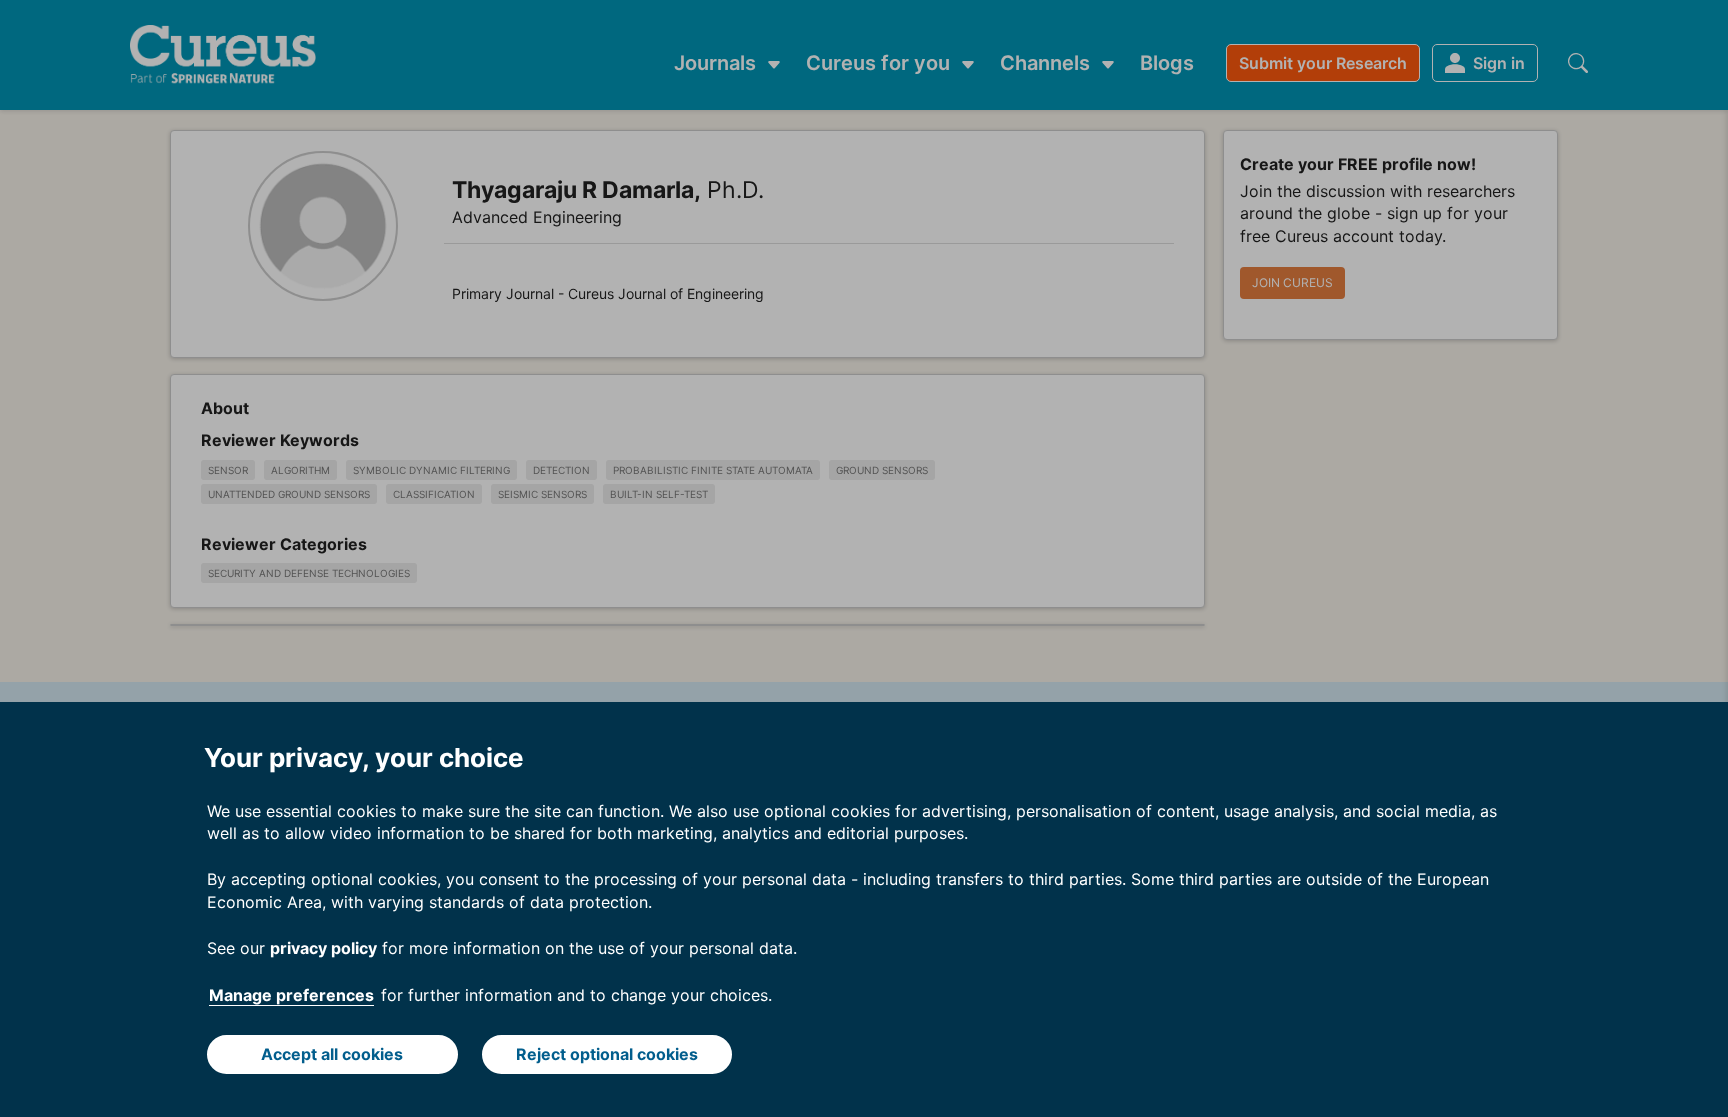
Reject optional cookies (607, 1054)
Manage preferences (291, 995)
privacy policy (323, 948)
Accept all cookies (332, 1054)
